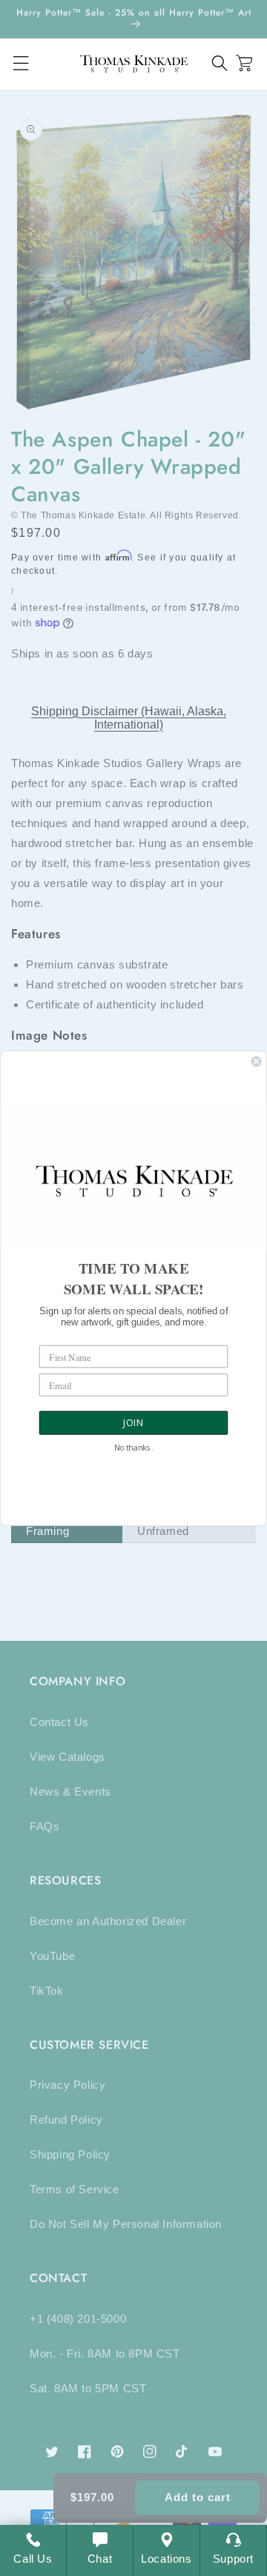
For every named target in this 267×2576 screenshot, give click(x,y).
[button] (220, 63)
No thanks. (133, 1448)
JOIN (133, 1423)
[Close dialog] (257, 1061)
